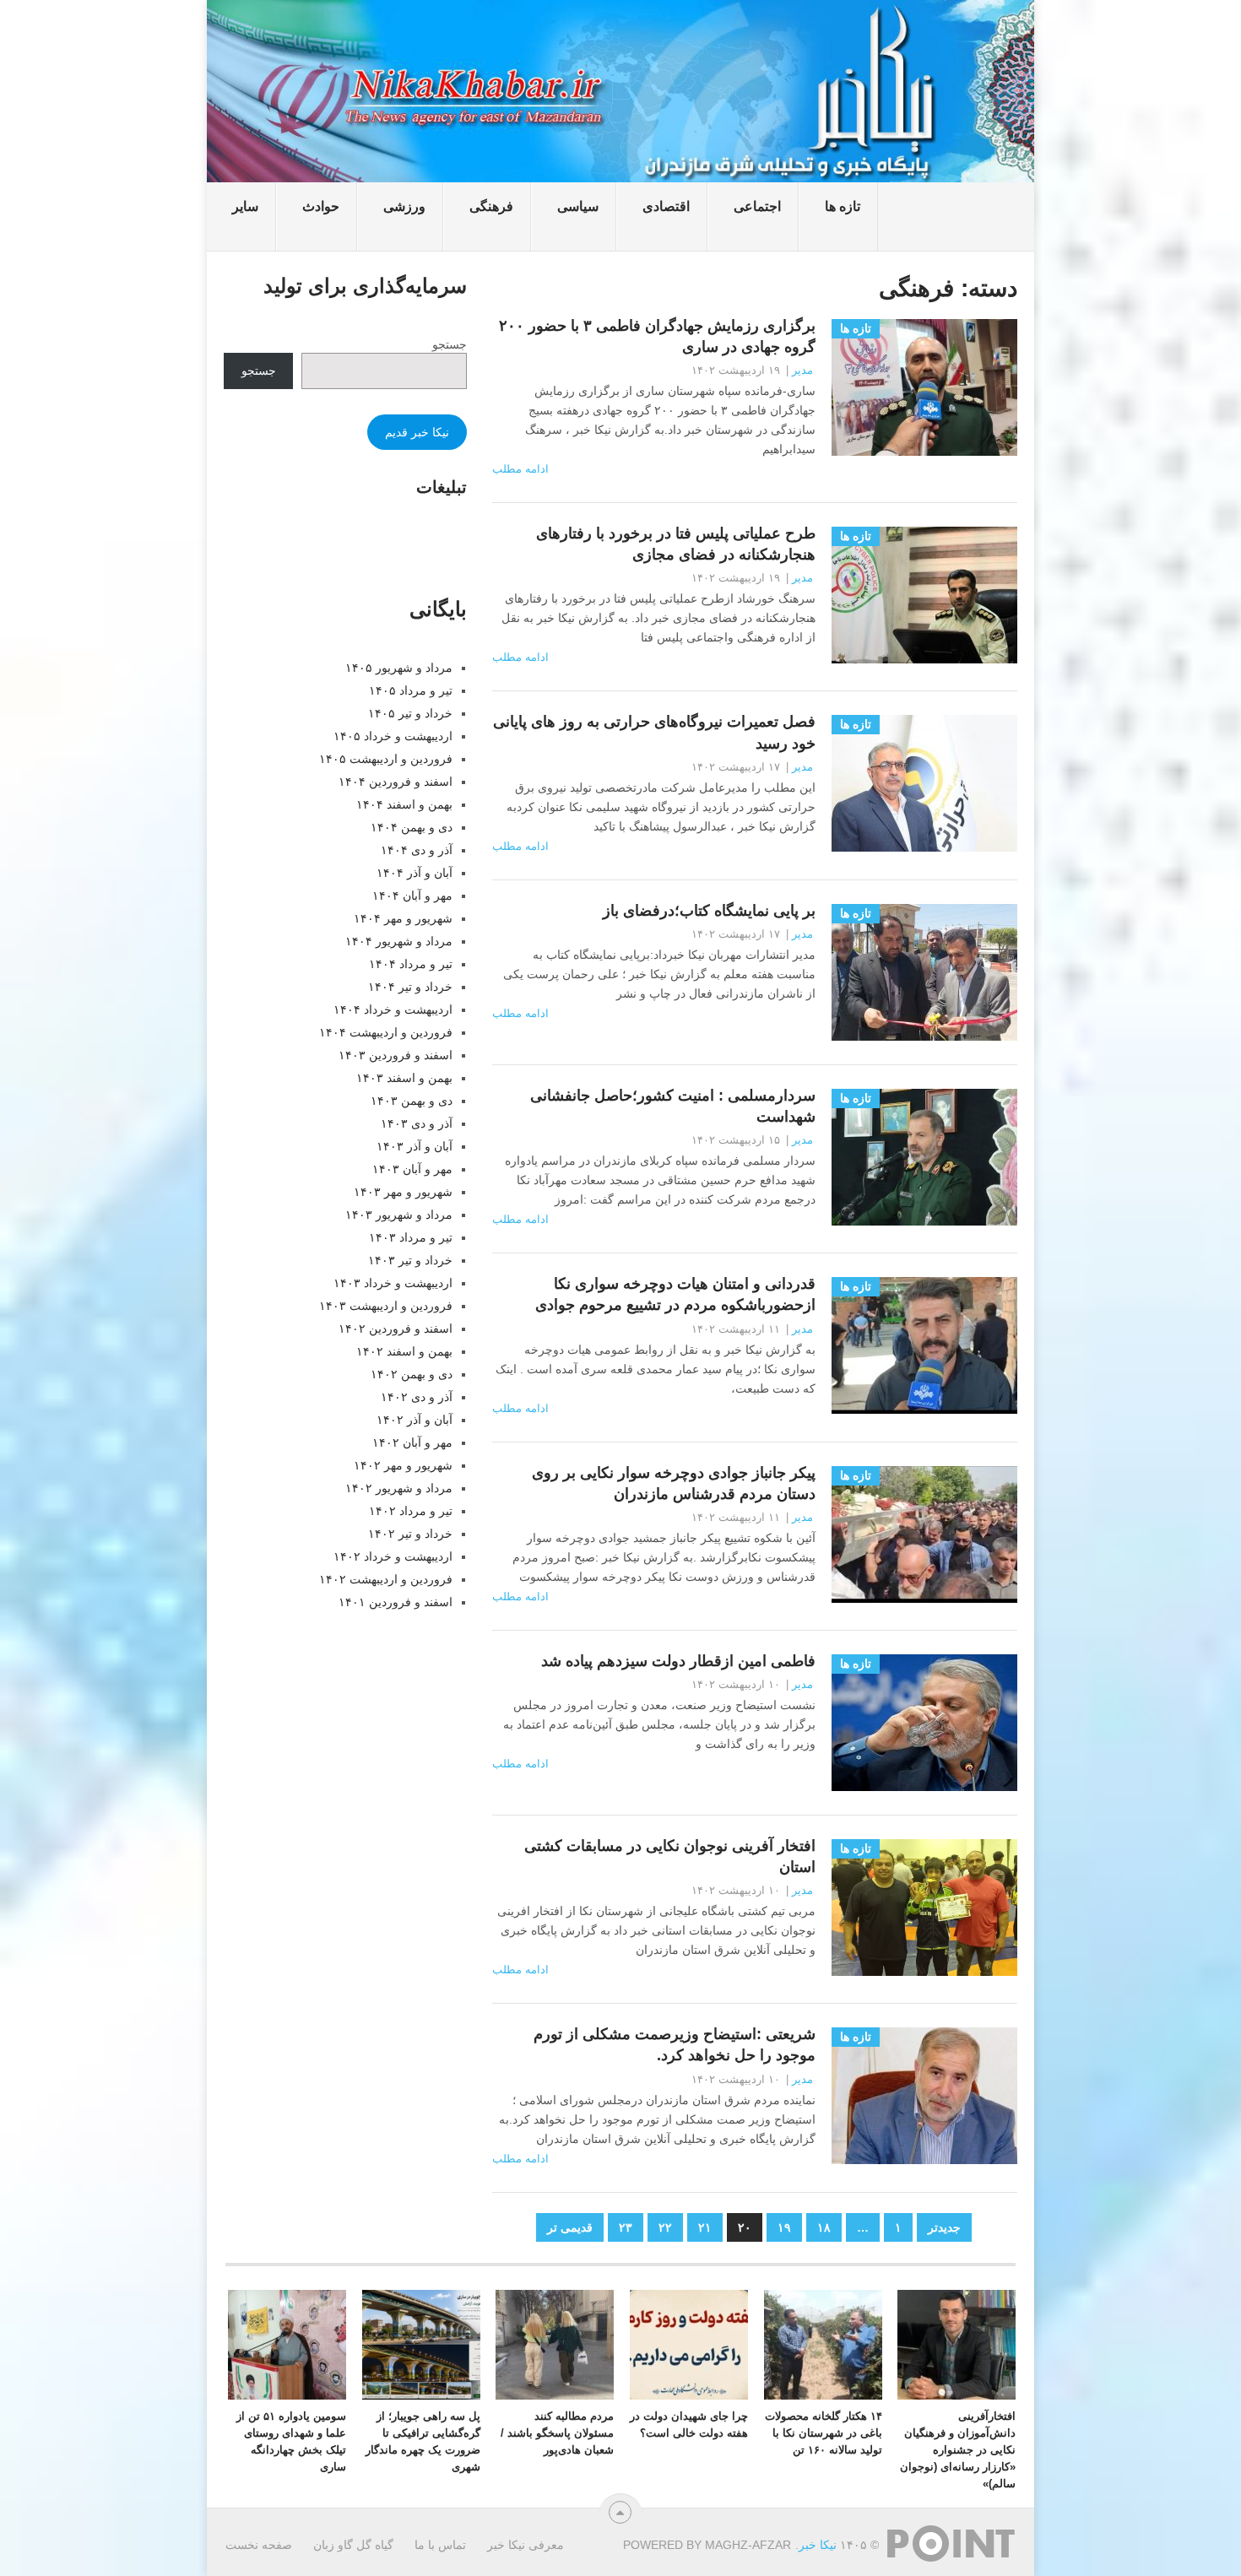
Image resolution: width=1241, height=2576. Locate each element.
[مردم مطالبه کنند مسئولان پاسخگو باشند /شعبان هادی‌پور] (555, 2345)
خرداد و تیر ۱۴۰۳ (410, 1260)
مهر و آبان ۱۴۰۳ (412, 1169)
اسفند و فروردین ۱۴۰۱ (396, 1602)
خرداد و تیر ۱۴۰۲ (410, 1534)
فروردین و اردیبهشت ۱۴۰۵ (386, 759)
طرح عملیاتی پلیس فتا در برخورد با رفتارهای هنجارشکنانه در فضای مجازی (676, 544)
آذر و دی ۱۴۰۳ (417, 1123)
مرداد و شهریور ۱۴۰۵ (399, 668)
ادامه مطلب (520, 469)
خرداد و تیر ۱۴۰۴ (410, 987)
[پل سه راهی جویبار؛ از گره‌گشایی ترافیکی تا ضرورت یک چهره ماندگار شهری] (421, 2345)
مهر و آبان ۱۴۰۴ (412, 896)
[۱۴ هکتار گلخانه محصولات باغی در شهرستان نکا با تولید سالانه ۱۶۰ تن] (823, 2345)
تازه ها (843, 206)
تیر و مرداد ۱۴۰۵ (411, 690)
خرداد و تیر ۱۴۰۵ (410, 713)
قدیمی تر (570, 2227)
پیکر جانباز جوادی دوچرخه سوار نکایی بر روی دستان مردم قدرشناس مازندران (674, 1483)
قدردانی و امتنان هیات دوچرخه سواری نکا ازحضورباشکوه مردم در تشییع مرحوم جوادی (675, 1294)
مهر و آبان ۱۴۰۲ (412, 1442)
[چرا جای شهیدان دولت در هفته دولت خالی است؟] (689, 2345)
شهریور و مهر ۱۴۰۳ (403, 1192)
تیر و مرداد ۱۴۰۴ (411, 964)
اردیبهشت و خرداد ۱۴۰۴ (393, 1009)
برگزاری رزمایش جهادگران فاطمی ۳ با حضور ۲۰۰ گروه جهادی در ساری (657, 336)
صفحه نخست (259, 2545)
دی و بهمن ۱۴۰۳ (412, 1101)
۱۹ (784, 2227)
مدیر (802, 370)
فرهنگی (491, 206)
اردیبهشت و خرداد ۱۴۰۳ (393, 1283)
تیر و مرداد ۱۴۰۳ (411, 1237)
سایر (245, 206)
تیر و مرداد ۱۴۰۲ (411, 1511)
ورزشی (404, 206)
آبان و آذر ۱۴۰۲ (415, 1420)
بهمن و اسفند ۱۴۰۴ (404, 804)
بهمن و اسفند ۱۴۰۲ (404, 1351)
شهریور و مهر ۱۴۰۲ (403, 1465)
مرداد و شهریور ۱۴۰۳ (399, 1215)
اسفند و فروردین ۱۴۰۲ (396, 1329)
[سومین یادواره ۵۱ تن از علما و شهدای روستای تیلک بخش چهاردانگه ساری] (287, 2345)
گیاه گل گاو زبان (353, 2545)
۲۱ (705, 2227)
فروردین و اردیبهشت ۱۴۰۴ (386, 1032)
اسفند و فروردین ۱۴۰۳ (396, 1055)
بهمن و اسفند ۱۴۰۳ (404, 1078)
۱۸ (824, 2227)
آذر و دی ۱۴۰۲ (417, 1397)
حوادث (321, 206)
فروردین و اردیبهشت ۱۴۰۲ (386, 1579)
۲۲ (665, 2227)
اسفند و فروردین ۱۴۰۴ (396, 782)
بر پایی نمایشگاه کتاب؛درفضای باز (709, 911)
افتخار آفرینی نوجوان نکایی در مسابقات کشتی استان (670, 1856)
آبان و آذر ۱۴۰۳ (415, 1146)
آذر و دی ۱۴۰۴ (417, 850)
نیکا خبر (818, 2545)
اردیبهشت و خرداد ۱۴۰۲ (393, 1556)
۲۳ (626, 2227)
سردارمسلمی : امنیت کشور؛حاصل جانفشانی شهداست (673, 1106)
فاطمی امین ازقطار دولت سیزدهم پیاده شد (678, 1661)
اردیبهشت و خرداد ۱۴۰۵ (393, 736)
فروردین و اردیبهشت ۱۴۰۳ (386, 1306)
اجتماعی (757, 206)
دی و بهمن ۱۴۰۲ (412, 1374)
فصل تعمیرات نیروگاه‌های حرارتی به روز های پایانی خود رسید (654, 732)
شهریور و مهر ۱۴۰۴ (403, 918)
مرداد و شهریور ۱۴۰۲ (399, 1488)
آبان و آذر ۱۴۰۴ (415, 873)
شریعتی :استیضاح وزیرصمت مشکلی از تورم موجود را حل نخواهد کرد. (675, 2045)
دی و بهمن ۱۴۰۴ (412, 827)
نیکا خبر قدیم (417, 432)
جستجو (450, 344)
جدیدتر (944, 2227)
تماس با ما (440, 2545)
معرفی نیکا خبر (526, 2545)
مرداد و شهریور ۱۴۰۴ (399, 941)
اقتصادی (666, 206)
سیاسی (578, 206)
